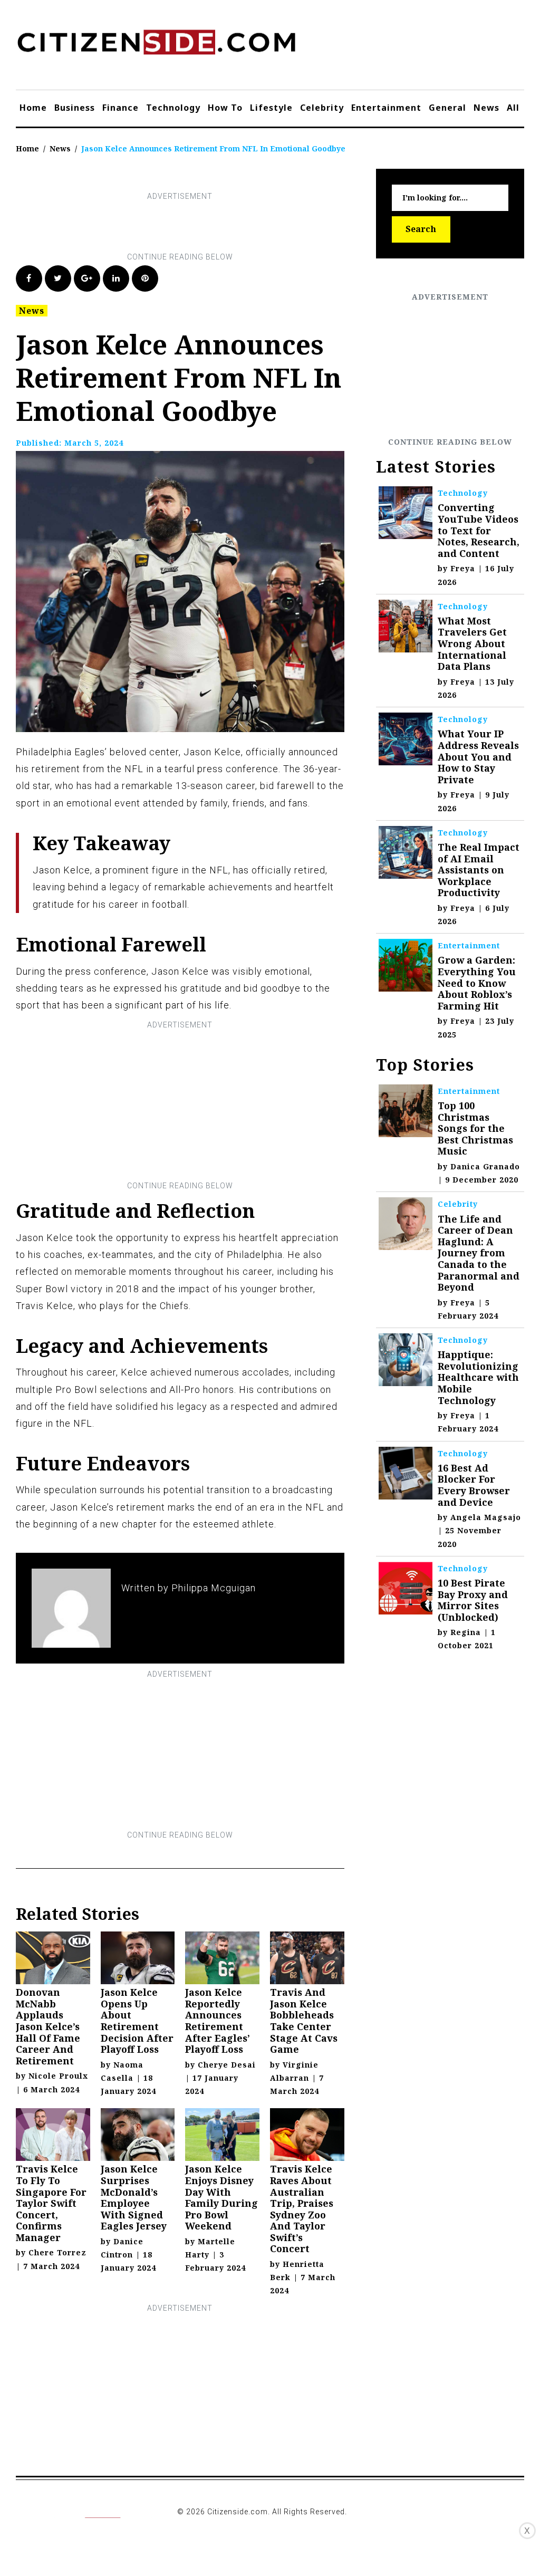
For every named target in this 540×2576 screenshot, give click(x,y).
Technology (173, 108)
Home (33, 108)
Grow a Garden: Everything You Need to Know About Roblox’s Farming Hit (477, 983)
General (447, 108)
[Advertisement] (208, 227)
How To (225, 108)
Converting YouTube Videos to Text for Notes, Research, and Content (479, 530)
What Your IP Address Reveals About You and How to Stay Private (478, 756)
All (513, 108)
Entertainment (386, 108)
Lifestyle (271, 108)
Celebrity (322, 108)
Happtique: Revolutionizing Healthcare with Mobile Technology (478, 1377)
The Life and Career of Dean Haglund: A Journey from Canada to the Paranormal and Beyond (479, 1253)
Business (75, 108)
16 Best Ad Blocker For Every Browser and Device (474, 1485)
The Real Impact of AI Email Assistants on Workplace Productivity (479, 870)
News (486, 108)
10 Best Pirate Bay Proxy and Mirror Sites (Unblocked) (473, 1600)
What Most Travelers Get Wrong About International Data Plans (472, 643)
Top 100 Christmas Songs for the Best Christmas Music (475, 1128)
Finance (120, 108)
